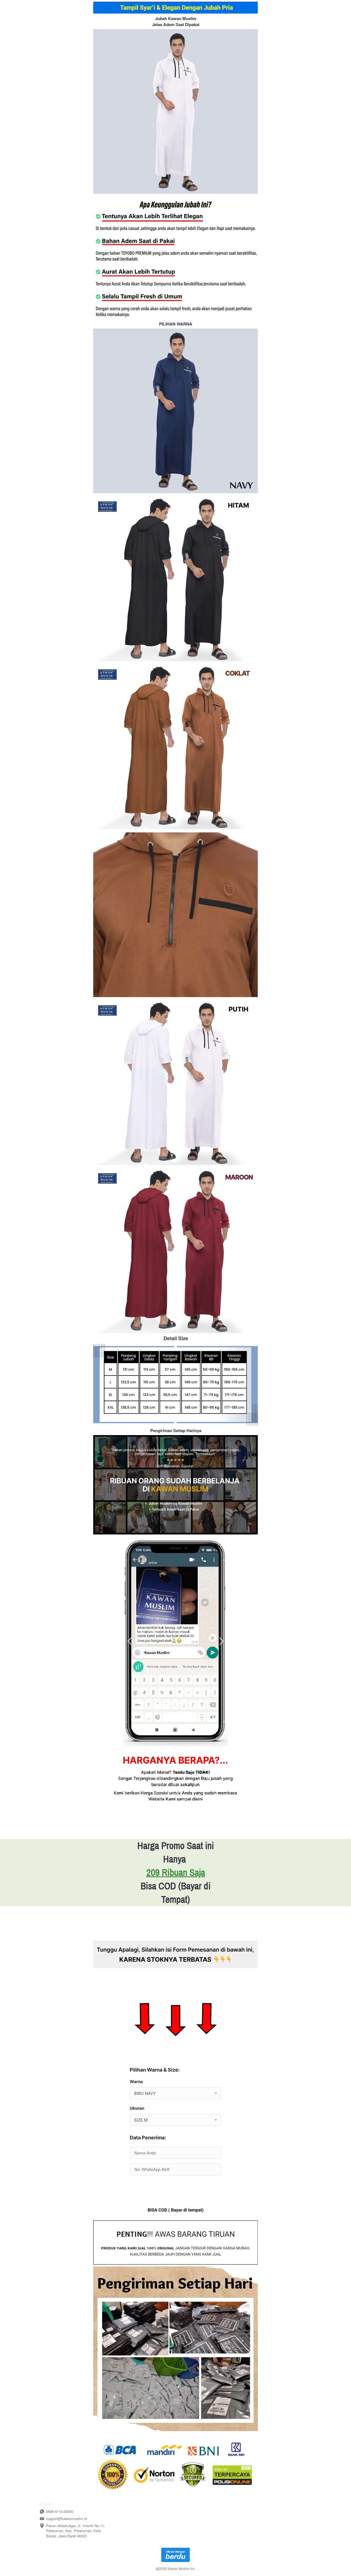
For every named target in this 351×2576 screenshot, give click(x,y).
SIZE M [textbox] (141, 2120)
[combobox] (175, 2093)
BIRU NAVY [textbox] (145, 2093)
